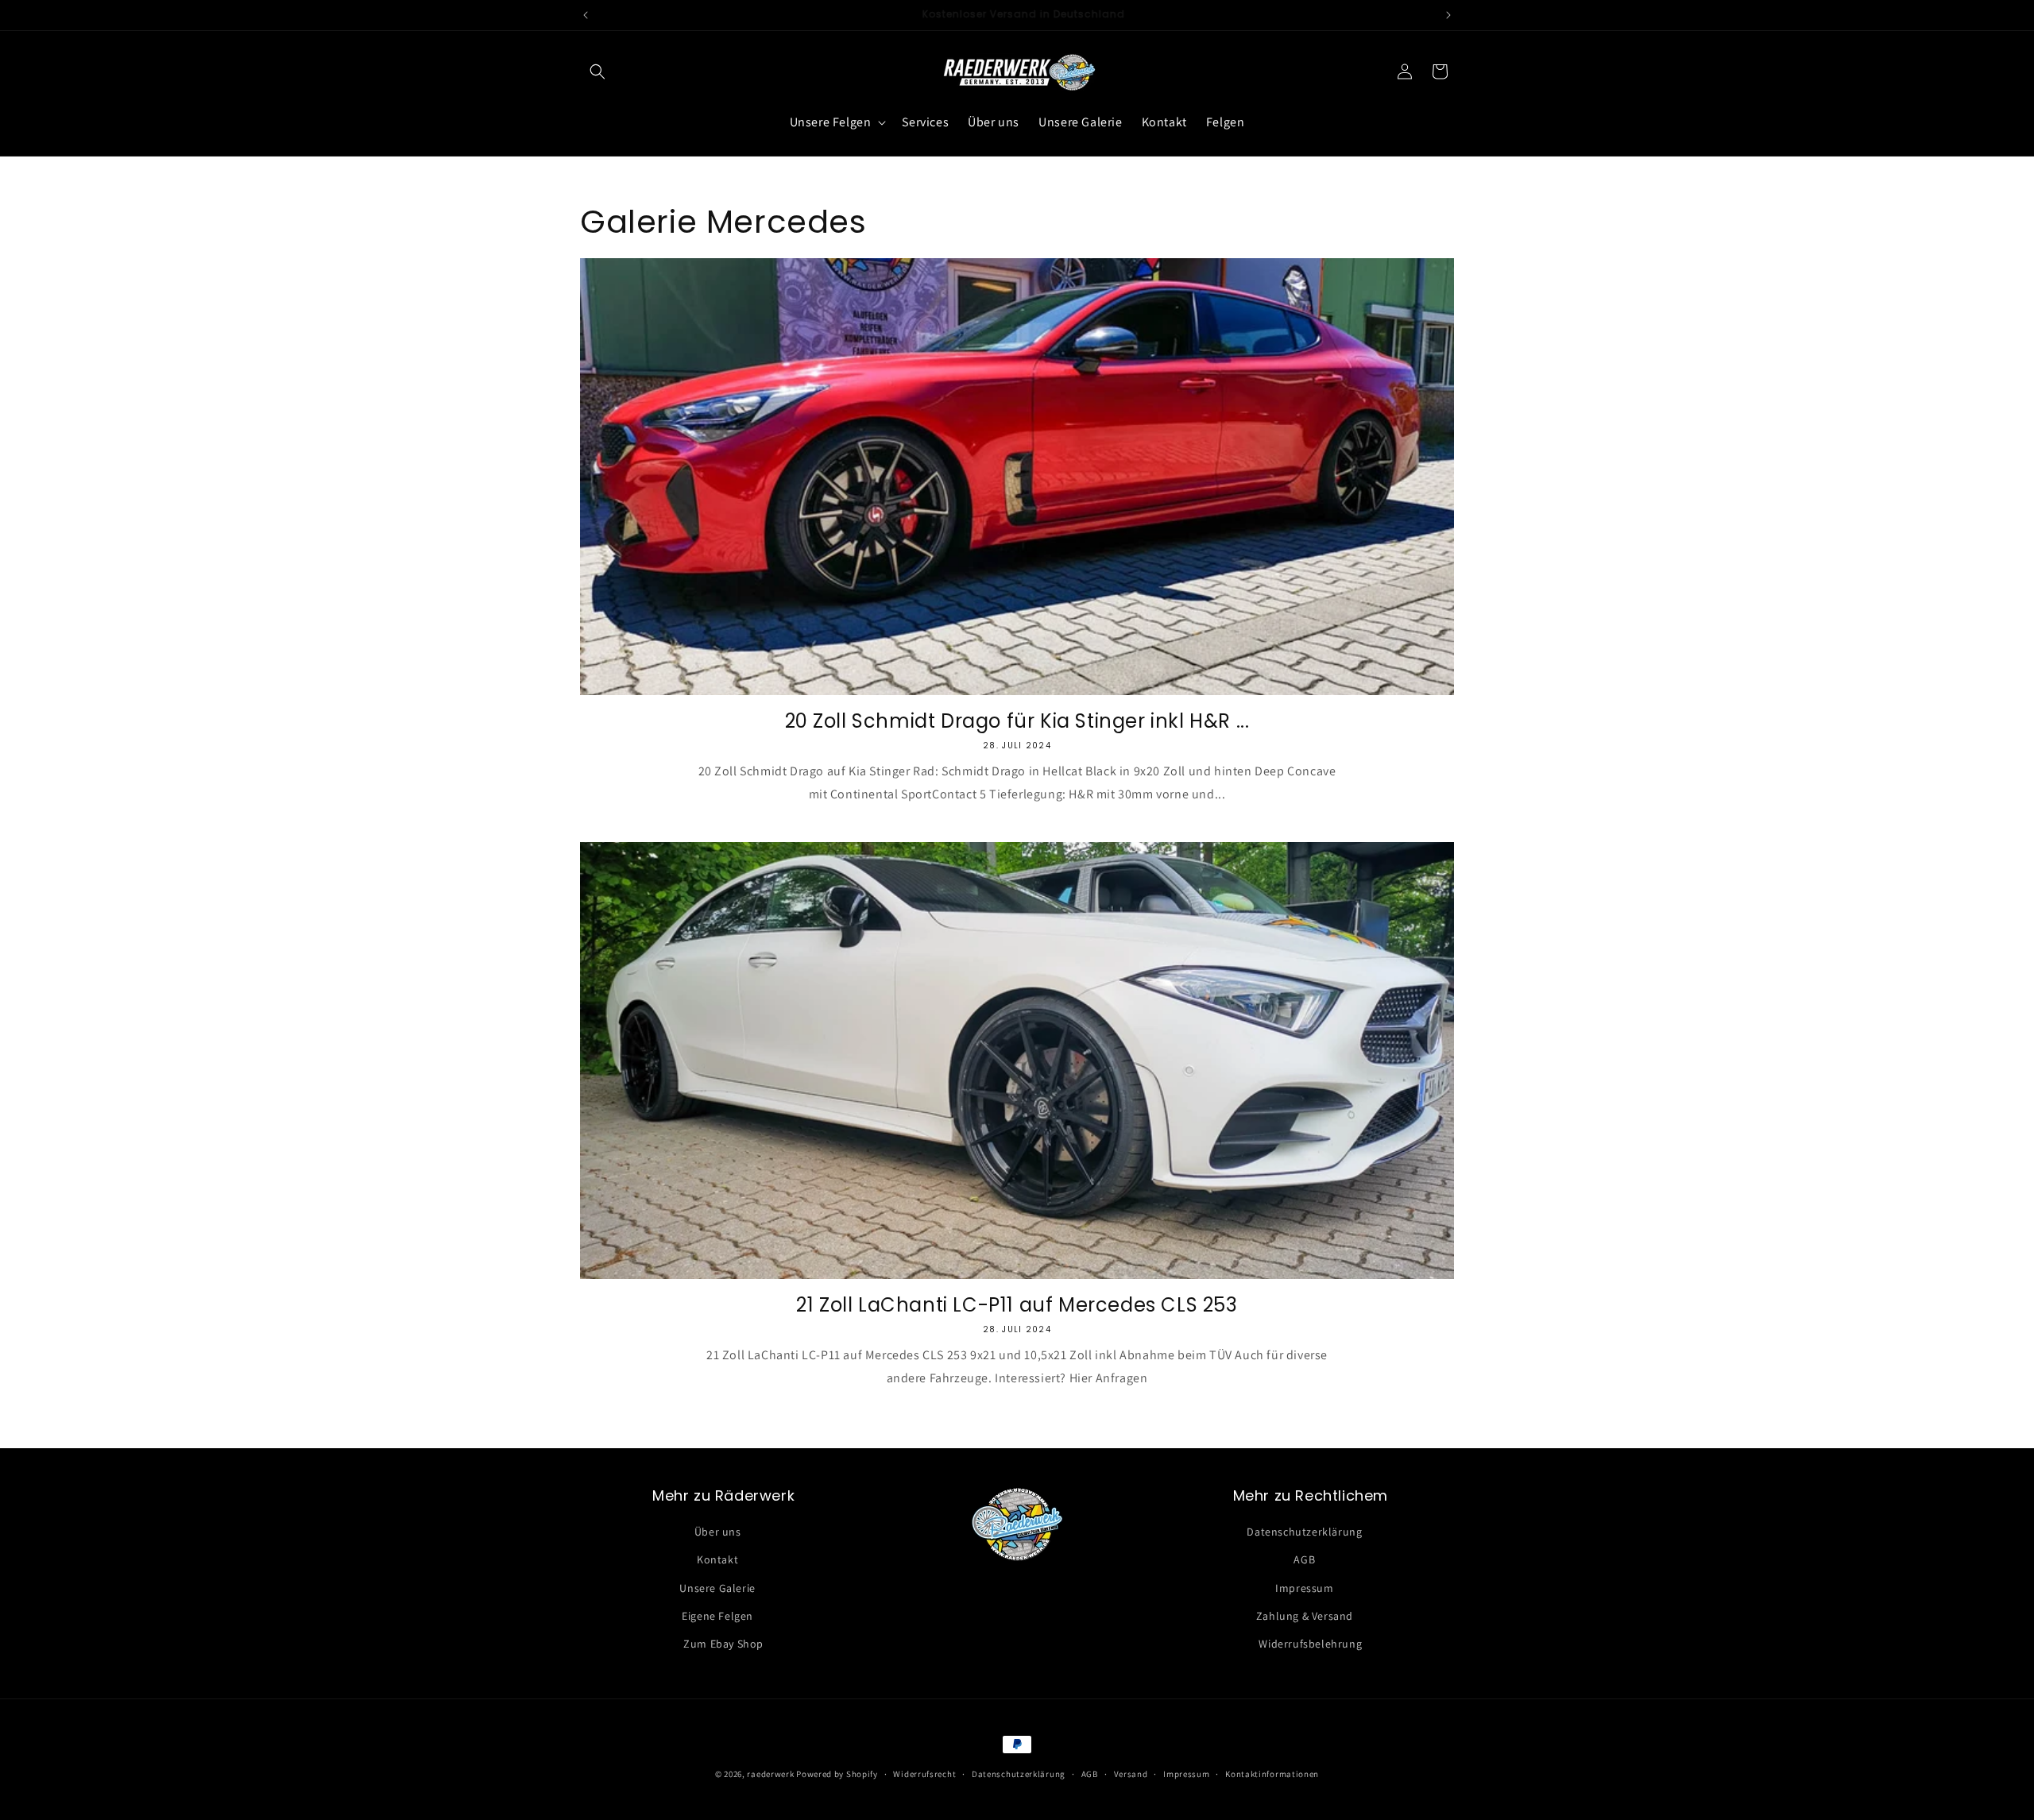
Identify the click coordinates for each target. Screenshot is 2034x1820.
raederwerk (771, 1774)
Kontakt (717, 1560)
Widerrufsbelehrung (1310, 1644)
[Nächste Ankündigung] (1448, 15)
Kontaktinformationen (1272, 1773)
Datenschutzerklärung (1304, 1532)
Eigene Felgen (717, 1616)
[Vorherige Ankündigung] (586, 15)
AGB (1304, 1560)
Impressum (1304, 1588)
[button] (597, 71)
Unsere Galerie (717, 1588)
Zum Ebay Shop (723, 1644)
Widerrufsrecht (924, 1773)
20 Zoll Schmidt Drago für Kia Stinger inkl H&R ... (1017, 721)
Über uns (718, 1532)
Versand (1131, 1773)
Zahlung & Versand (1305, 1616)
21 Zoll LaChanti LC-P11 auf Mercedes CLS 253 (1017, 1305)
